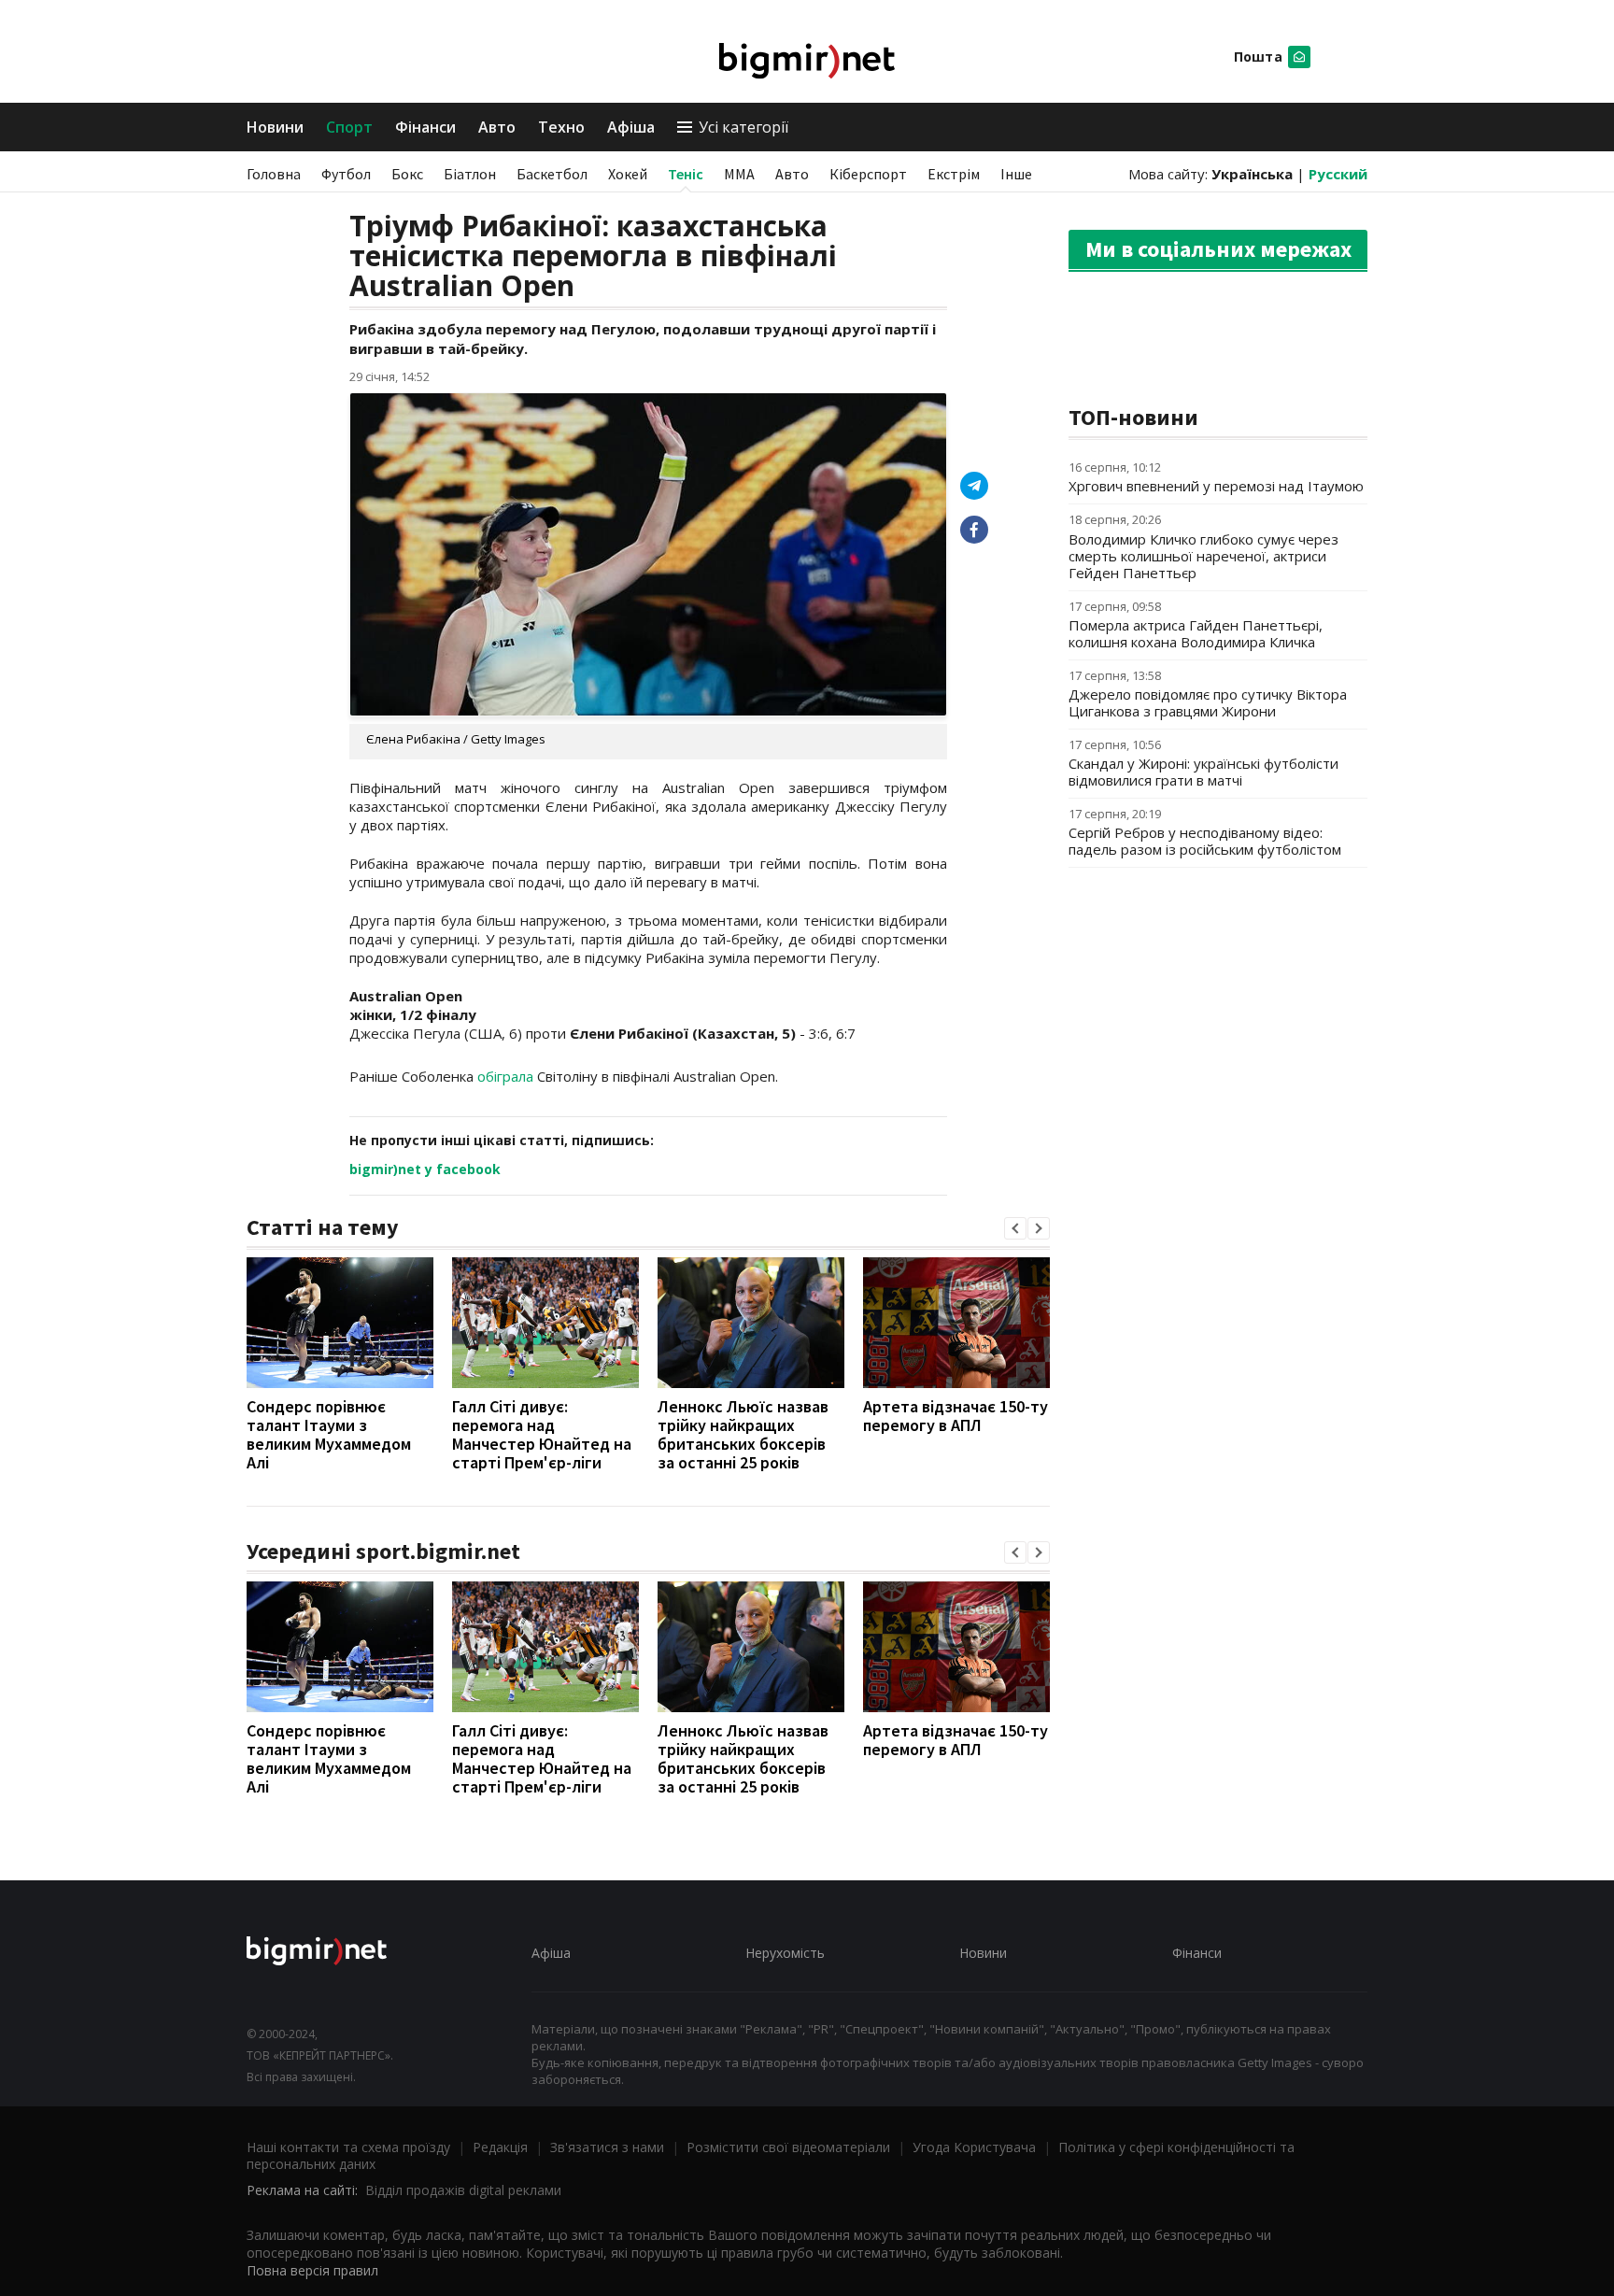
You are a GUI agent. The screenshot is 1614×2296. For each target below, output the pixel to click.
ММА (739, 174)
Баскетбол (552, 174)
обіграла (507, 1076)
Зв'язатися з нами (607, 2147)
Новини (275, 127)
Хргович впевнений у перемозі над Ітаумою (1216, 486)
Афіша (631, 127)
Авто (497, 127)
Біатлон (470, 174)
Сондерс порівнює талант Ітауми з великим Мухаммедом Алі (329, 1434)
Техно (561, 127)
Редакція (500, 2147)
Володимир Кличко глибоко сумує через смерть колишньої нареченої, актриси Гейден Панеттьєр (1203, 556)
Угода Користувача (974, 2147)
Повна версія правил (312, 2270)
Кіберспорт (868, 174)
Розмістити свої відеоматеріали (788, 2147)
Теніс (686, 174)
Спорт (349, 127)
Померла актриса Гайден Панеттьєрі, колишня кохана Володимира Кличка (1196, 633)
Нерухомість (785, 1953)
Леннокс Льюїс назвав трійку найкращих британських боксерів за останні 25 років (743, 1434)
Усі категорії (743, 127)
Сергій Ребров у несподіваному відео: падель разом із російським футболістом (1205, 841)
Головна (274, 174)
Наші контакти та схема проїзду (348, 2147)
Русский (1338, 174)
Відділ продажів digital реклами (463, 2190)
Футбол (346, 174)
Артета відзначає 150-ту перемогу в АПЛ (956, 1416)
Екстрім (954, 174)
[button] (1015, 1228)
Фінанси (425, 127)
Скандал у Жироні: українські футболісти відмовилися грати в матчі (1203, 772)
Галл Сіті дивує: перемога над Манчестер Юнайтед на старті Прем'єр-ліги (542, 1434)
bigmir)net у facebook (425, 1169)
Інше (1016, 174)
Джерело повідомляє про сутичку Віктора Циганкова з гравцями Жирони (1208, 702)
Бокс (407, 174)
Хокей (628, 174)
